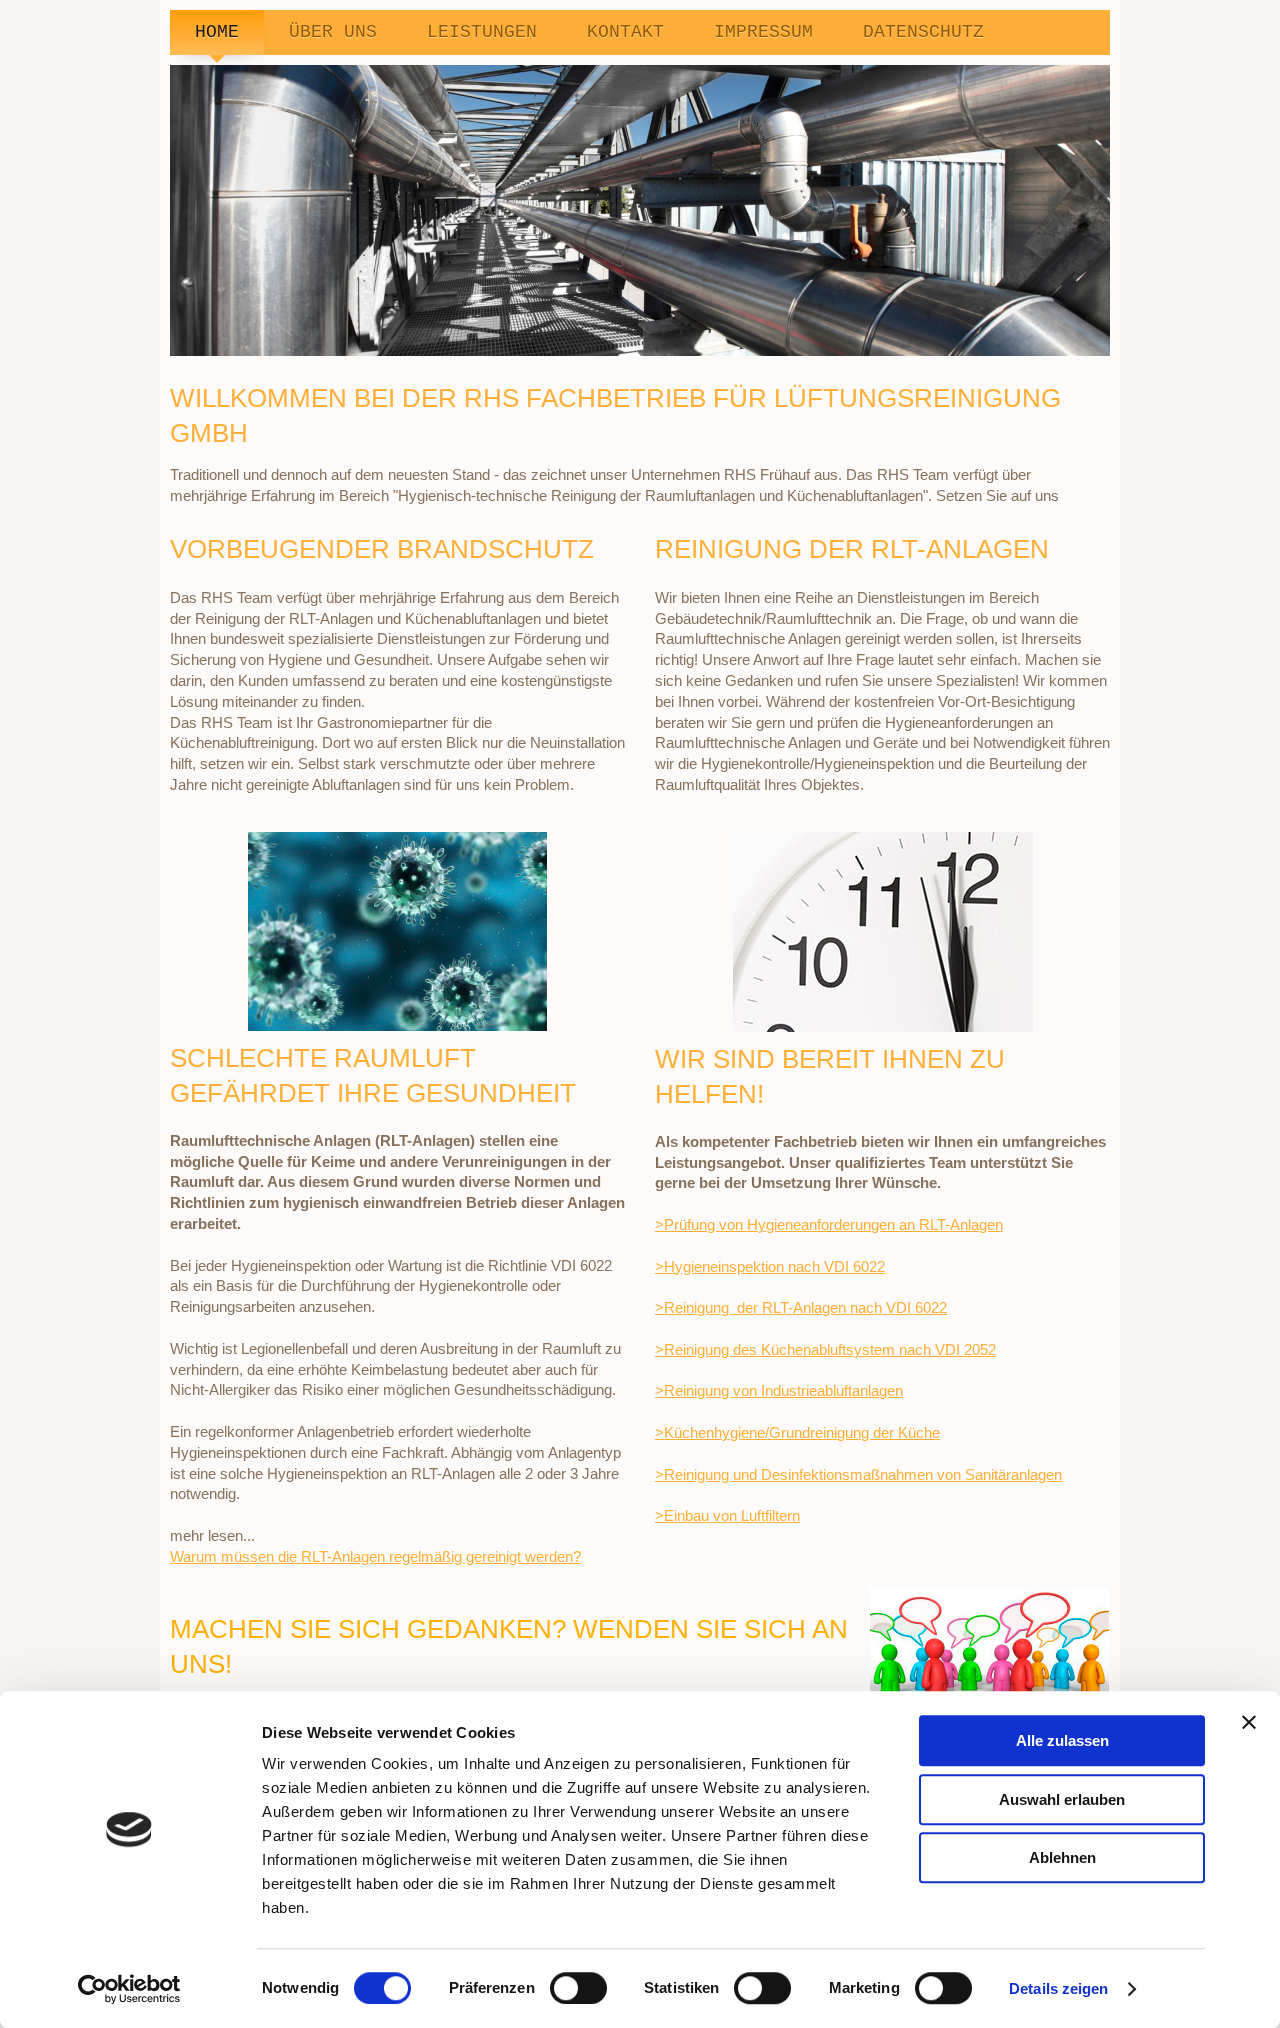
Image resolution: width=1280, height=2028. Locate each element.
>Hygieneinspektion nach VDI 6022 (770, 1266)
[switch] (578, 1988)
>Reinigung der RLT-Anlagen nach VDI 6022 (801, 1307)
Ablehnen (1062, 1857)
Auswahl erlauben (1062, 1799)
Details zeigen (1058, 1988)
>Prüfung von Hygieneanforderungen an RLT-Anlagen (829, 1224)
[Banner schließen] (1249, 1722)
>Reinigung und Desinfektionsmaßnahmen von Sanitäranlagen (858, 1474)
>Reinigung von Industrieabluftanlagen (779, 1390)
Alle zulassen (1062, 1740)
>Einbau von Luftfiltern (727, 1515)
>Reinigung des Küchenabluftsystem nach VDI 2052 (825, 1349)
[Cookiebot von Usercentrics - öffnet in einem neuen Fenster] (129, 1989)
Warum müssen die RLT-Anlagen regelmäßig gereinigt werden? (375, 1556)
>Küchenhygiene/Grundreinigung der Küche (797, 1432)
